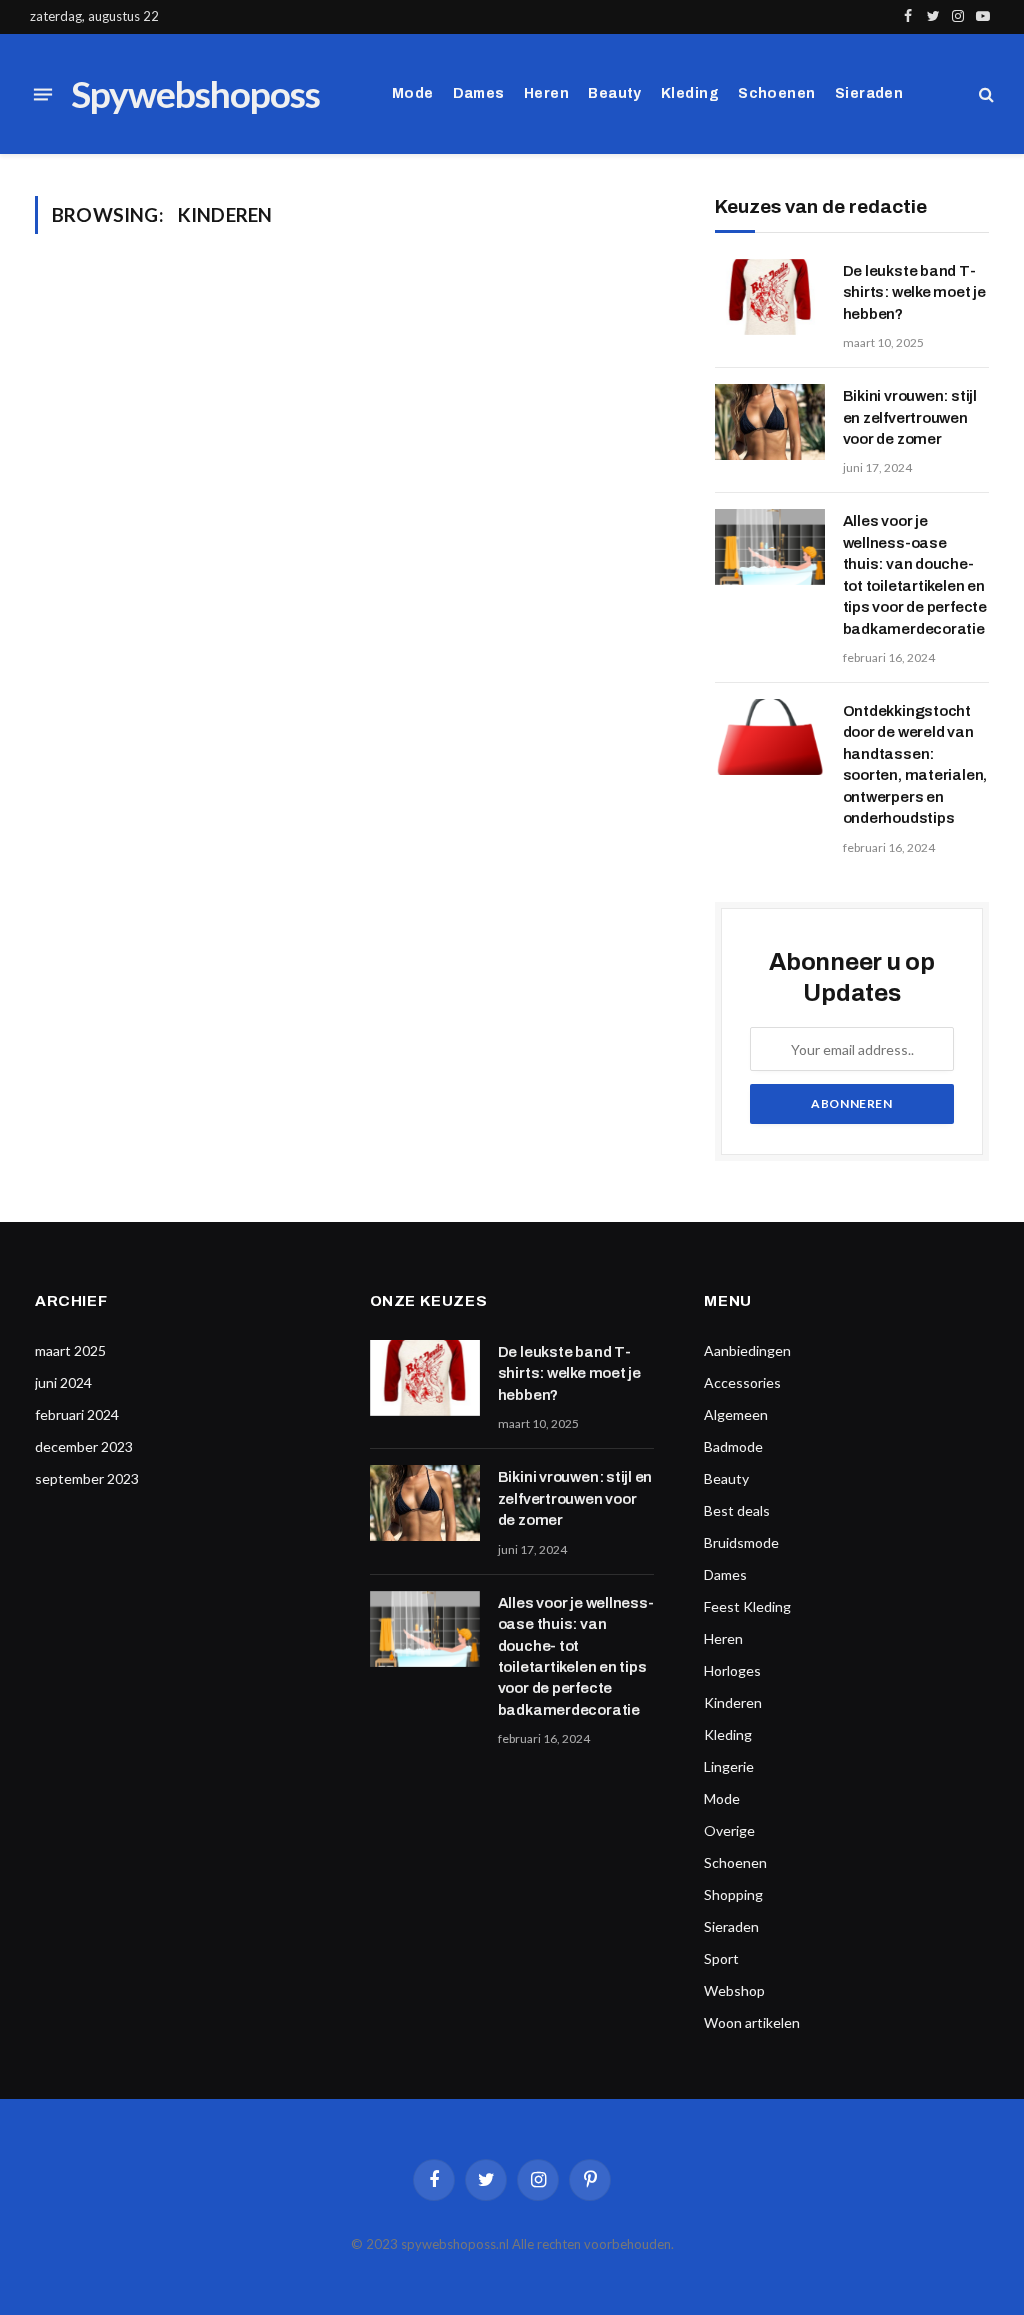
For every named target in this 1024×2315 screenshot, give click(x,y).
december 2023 (84, 1446)
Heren (546, 93)
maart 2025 (70, 1350)
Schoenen (776, 93)
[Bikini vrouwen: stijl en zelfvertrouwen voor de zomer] (770, 422)
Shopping (733, 1894)
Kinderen (733, 1702)
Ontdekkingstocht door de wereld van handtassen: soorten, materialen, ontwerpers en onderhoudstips (915, 764)
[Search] (984, 94)
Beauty (615, 93)
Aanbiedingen (747, 1350)
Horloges (732, 1670)
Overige (729, 1830)
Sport (721, 1958)
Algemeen (736, 1414)
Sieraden (869, 93)
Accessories (742, 1382)
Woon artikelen (752, 2022)
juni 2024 (63, 1382)
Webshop (734, 1990)
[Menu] (43, 94)
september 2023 (87, 1478)
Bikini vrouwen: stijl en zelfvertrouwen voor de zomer (910, 417)
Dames (479, 93)
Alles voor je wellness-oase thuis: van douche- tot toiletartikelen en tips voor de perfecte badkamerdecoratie (915, 574)
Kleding (690, 93)
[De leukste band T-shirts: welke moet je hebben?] (770, 297)
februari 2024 (77, 1414)
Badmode (733, 1446)
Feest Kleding (747, 1606)
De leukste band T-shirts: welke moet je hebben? (914, 292)
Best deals (737, 1510)
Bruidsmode (741, 1542)
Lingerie (729, 1766)
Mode (413, 93)
